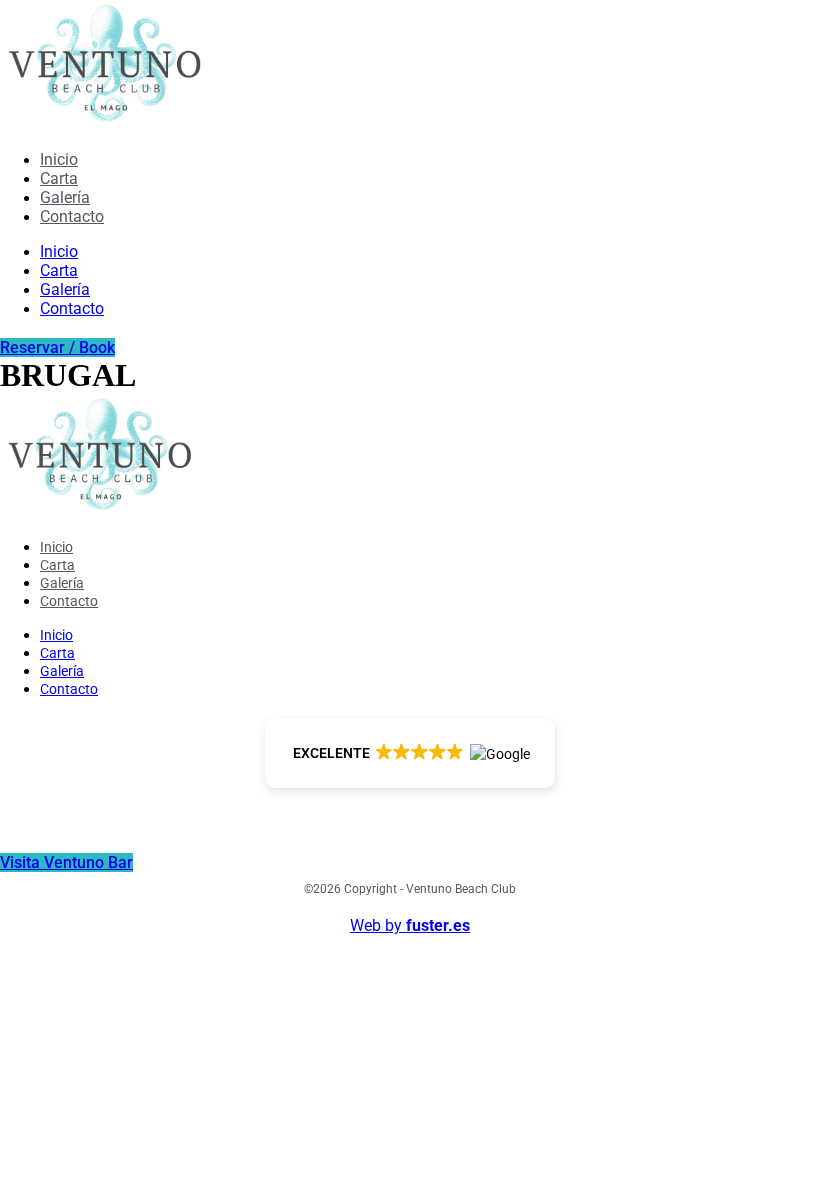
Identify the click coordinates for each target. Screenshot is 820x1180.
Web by (410, 925)
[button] (410, 753)
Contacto (72, 216)
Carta (59, 178)
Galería (65, 197)
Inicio (59, 159)
